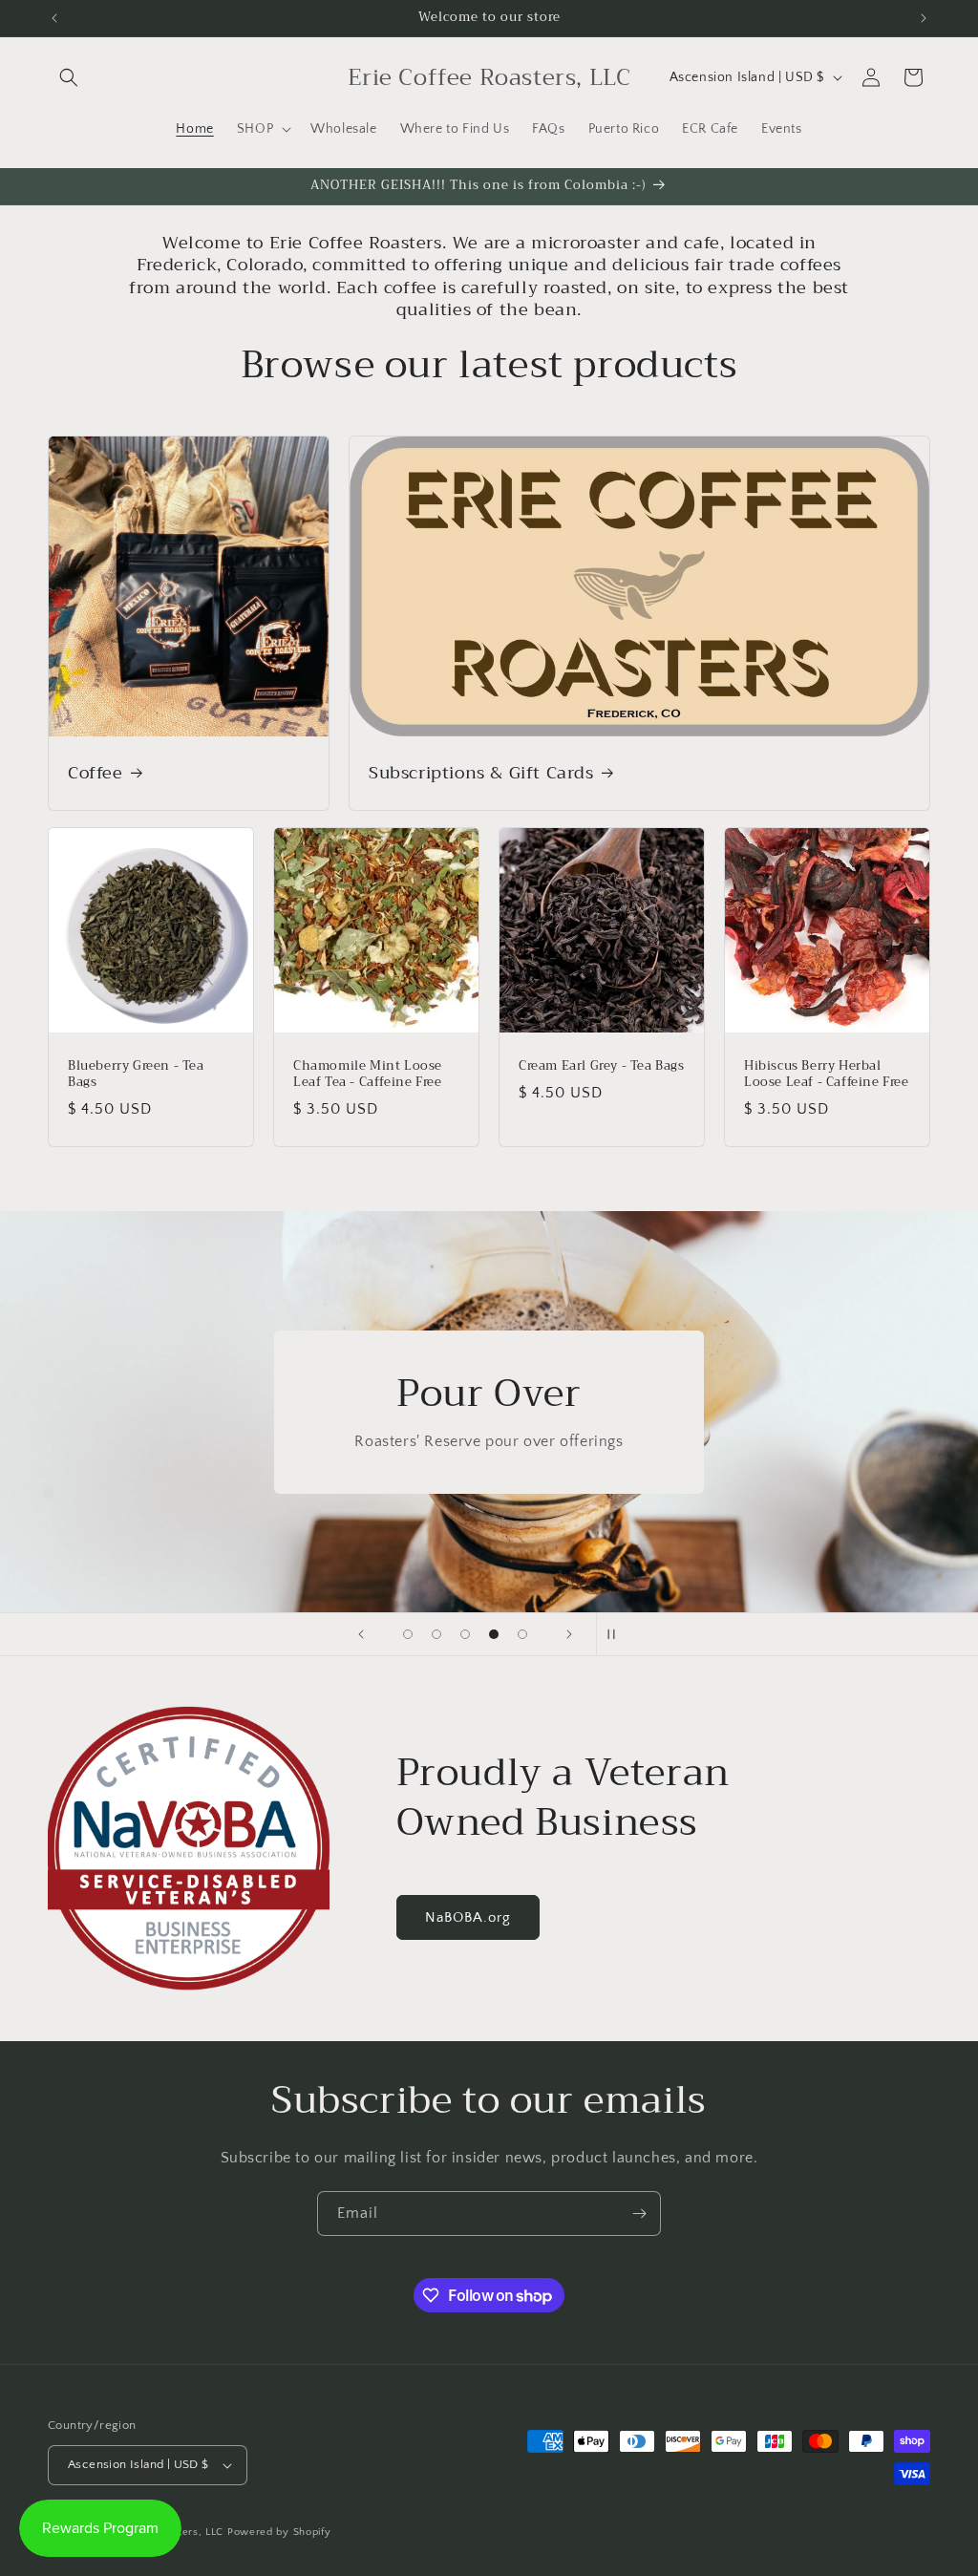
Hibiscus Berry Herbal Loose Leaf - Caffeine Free (827, 1075)
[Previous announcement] (54, 18)
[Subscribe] (639, 2214)
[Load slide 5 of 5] (522, 1634)
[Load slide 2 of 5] (436, 1634)
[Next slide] (569, 1634)
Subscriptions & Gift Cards (481, 773)
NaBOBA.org (468, 1917)
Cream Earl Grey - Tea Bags (602, 1066)
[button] (69, 77)
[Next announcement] (924, 18)
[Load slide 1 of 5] (408, 1634)
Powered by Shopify (279, 2532)
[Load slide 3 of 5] (465, 1634)
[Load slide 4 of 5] (494, 1634)
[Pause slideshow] (617, 1634)
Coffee (96, 773)
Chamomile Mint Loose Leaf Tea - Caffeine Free (368, 1075)
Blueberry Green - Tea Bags (136, 1075)
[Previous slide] (361, 1634)
